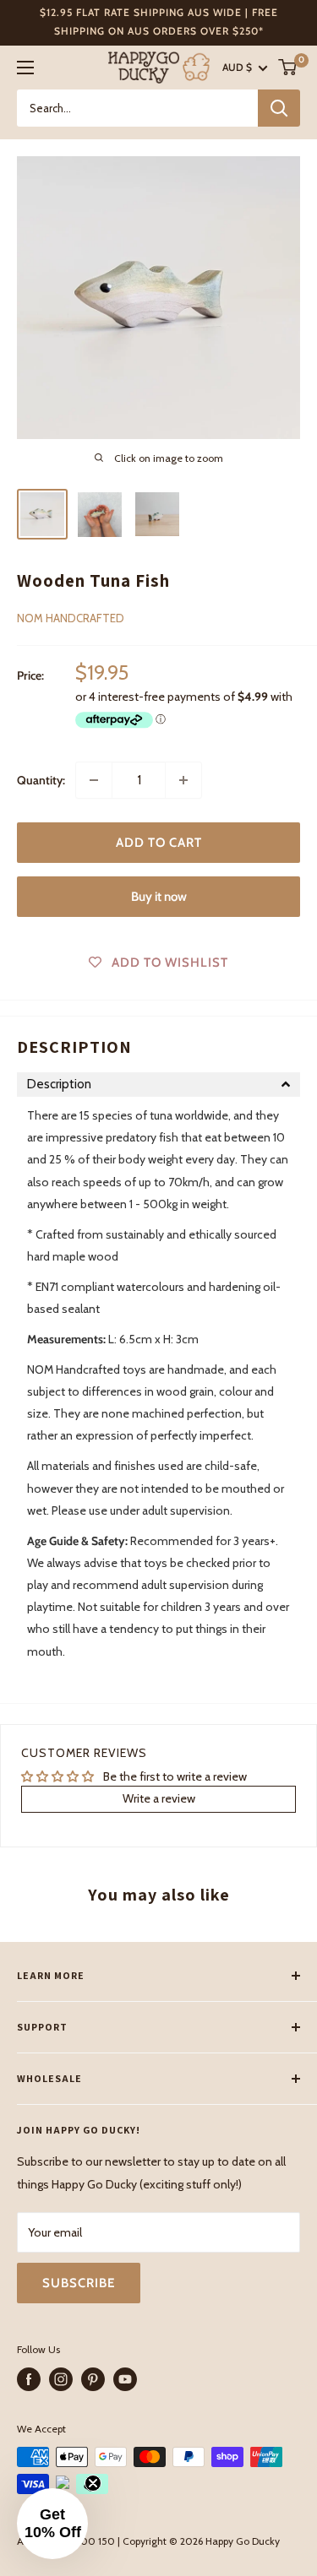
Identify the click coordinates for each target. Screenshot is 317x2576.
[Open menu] (25, 68)
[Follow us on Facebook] (29, 2379)
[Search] (279, 108)
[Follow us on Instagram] (61, 2379)
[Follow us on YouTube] (125, 2379)
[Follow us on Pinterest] (93, 2379)
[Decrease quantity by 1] (94, 780)
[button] (158, 1085)
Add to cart (159, 843)
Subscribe (79, 2283)
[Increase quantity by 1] (183, 780)
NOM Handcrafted (71, 618)
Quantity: (41, 780)
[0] (288, 67)
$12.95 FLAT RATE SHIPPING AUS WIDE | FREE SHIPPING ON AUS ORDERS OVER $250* (159, 22)
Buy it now (159, 897)
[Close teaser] (93, 2483)
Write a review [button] (159, 1798)
